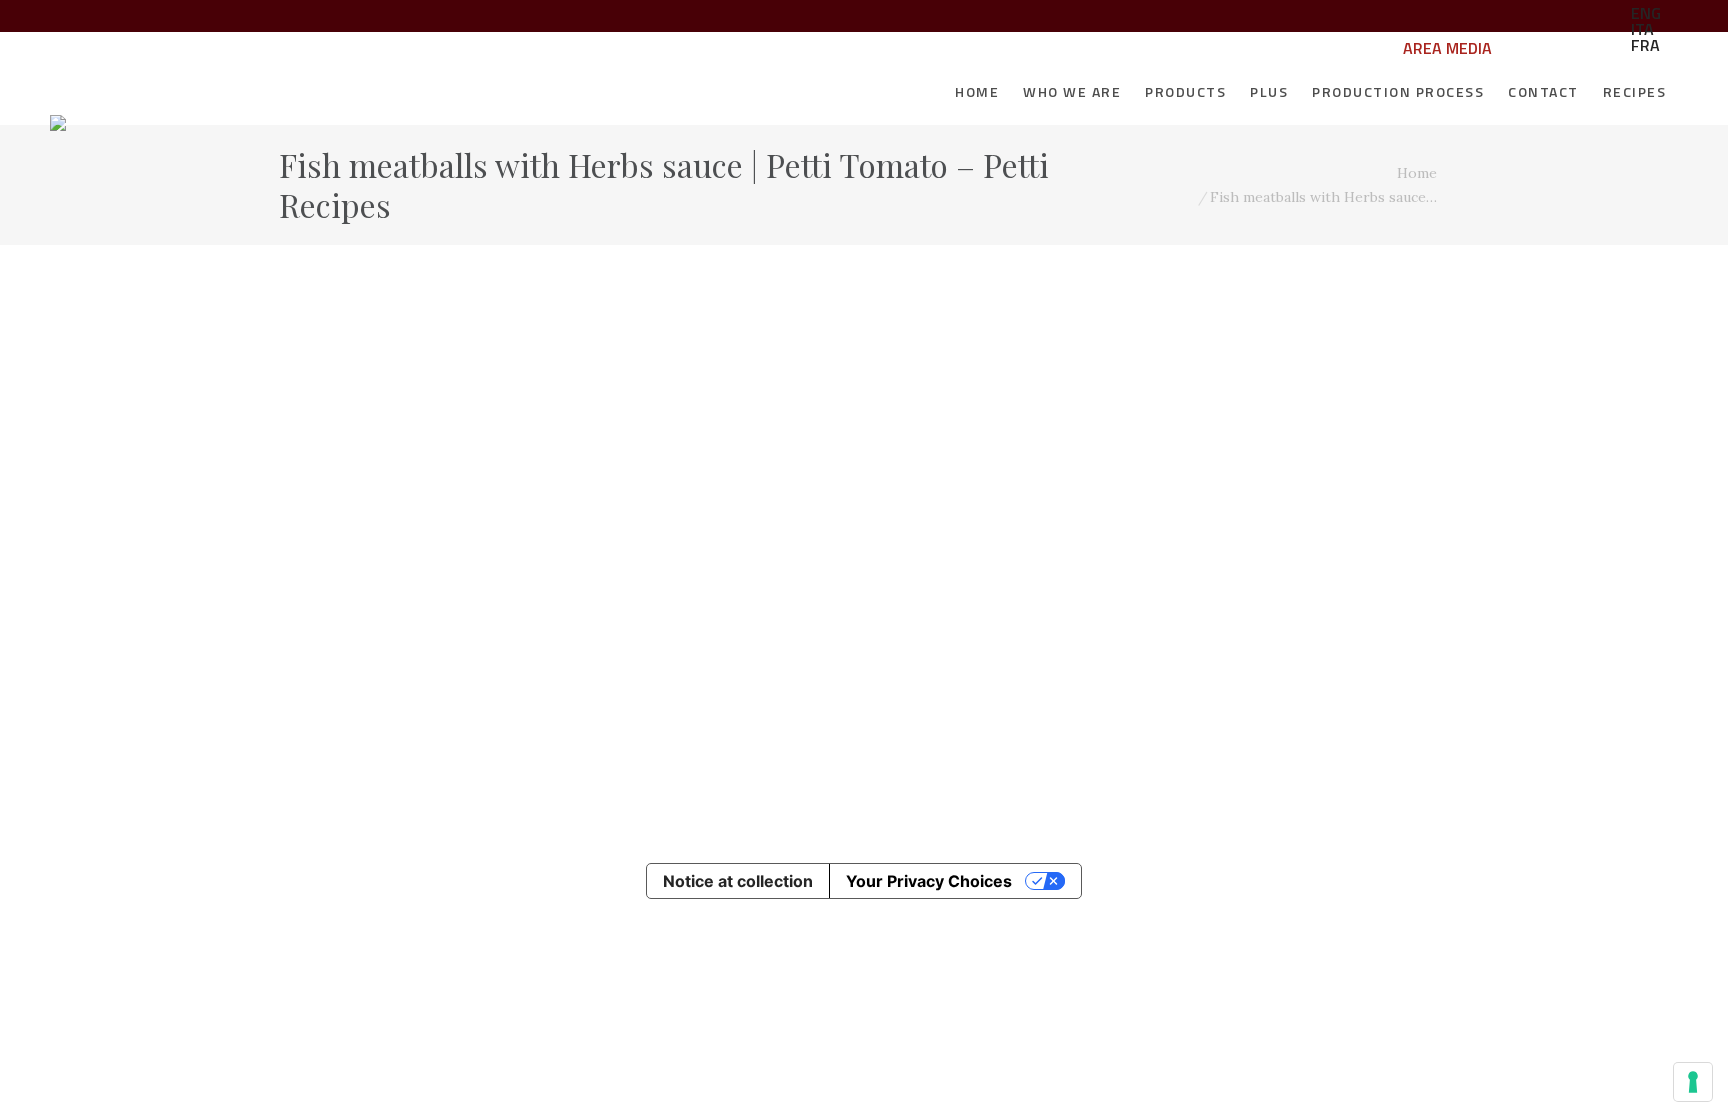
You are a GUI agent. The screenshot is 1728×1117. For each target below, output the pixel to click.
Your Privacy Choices (929, 881)
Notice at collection (738, 881)
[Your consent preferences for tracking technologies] (1693, 1082)
